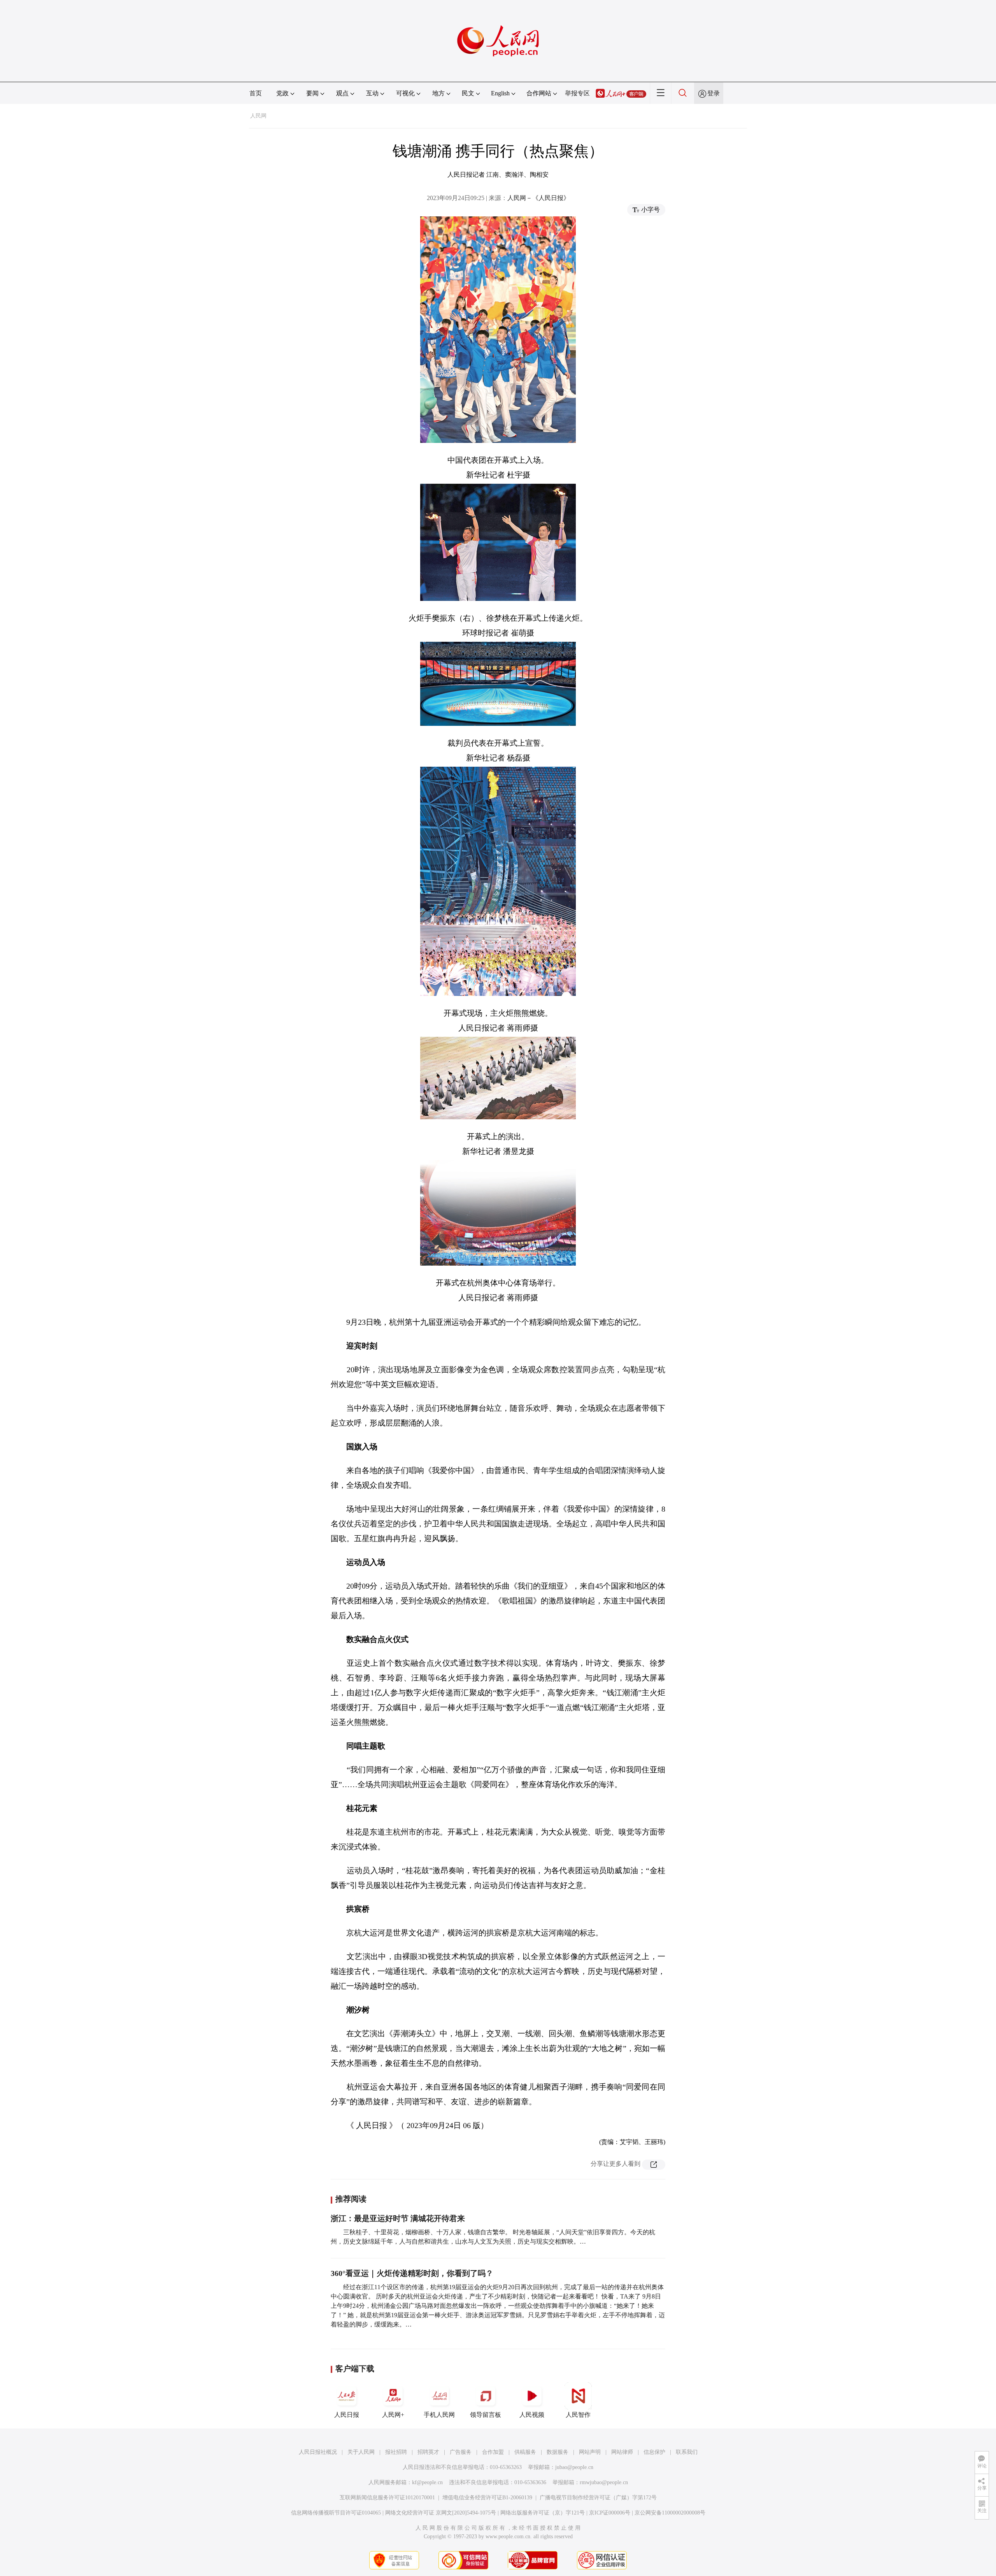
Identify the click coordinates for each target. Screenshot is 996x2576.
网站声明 (590, 2452)
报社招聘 (396, 2452)
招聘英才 (428, 2452)
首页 (256, 93)
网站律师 (622, 2452)
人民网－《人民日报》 (538, 198)
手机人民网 (439, 2415)
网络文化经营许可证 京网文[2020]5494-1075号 (441, 2513)
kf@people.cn (427, 2482)
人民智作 (578, 2415)
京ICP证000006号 (610, 2513)
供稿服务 (525, 2452)
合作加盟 (493, 2452)
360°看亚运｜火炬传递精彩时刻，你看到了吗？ (412, 2273)
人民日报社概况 (318, 2452)
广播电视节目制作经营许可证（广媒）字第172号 (598, 2498)
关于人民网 (361, 2452)
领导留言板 (486, 2415)
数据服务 (558, 2452)
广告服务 (461, 2452)
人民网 (258, 116)
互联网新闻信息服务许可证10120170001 (387, 2498)
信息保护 (654, 2452)
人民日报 (347, 2415)
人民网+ (393, 2415)
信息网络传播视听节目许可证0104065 (336, 2513)
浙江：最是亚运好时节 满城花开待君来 (398, 2218)
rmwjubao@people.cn (604, 2482)
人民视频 (532, 2415)
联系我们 (687, 2452)
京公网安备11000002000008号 (670, 2513)
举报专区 (577, 93)
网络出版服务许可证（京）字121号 (543, 2513)
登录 (714, 93)
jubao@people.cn (574, 2467)
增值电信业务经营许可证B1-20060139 (487, 2498)
